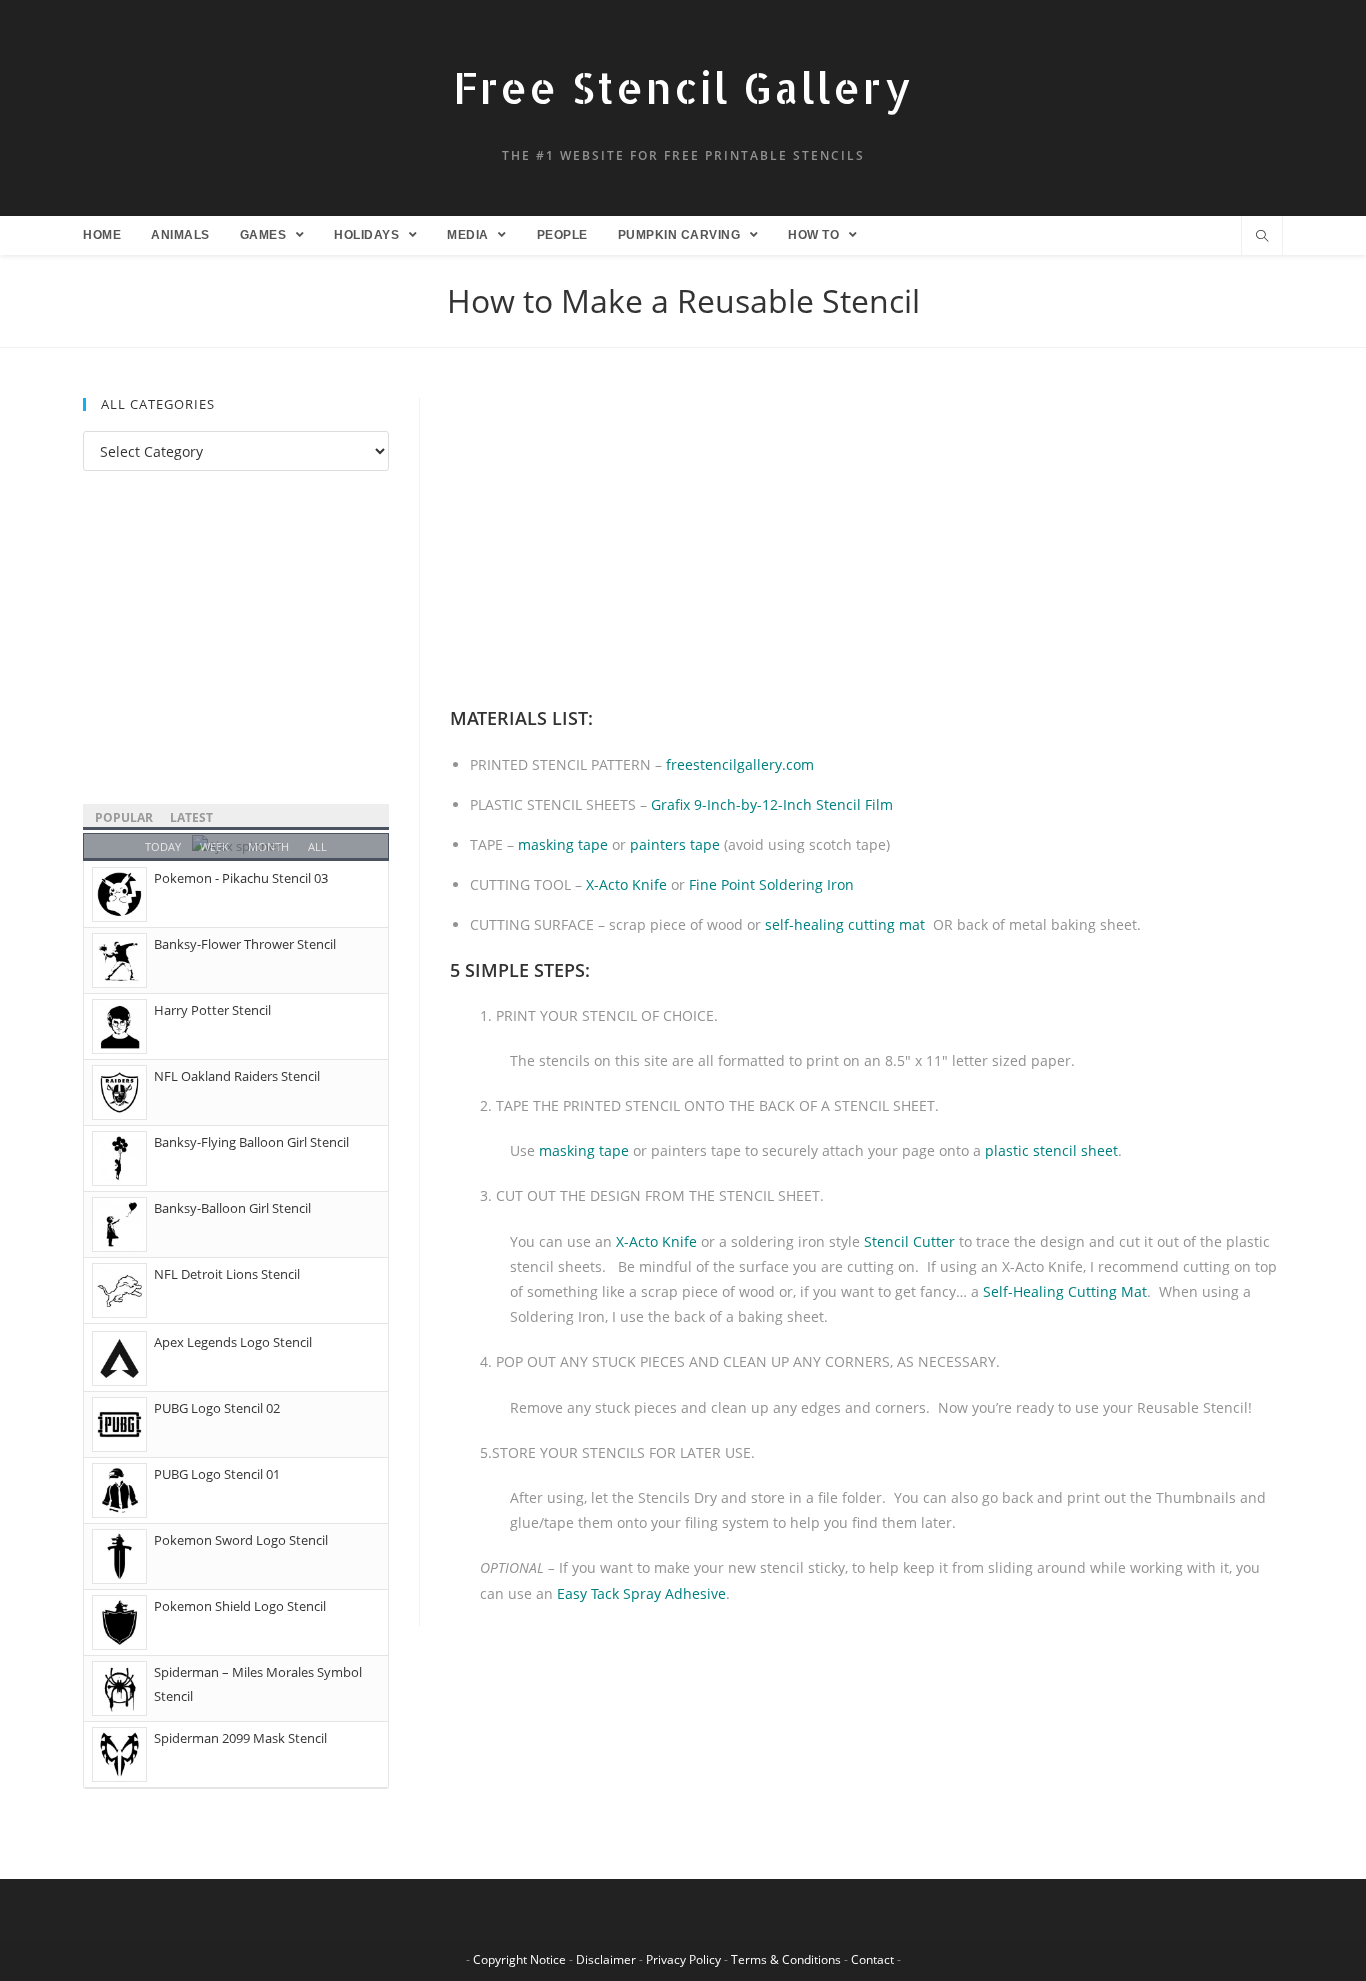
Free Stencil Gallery (683, 87)
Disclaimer (606, 1959)
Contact (872, 1959)
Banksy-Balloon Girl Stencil (232, 1208)
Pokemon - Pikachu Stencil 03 (241, 878)
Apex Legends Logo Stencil (233, 1342)
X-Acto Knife (626, 884)
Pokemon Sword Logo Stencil (241, 1540)
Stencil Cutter (909, 1241)
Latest (191, 817)
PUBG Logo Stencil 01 (217, 1474)
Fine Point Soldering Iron (771, 884)
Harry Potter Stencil (212, 1010)
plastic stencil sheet (1051, 1150)
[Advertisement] (866, 546)
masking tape (563, 844)
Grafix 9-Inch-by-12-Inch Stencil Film (772, 804)
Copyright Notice (519, 1959)
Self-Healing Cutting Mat (1065, 1291)
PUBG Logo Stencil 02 (217, 1408)
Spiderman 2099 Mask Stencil (240, 1738)
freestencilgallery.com (740, 764)
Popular (124, 817)
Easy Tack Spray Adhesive (641, 1593)
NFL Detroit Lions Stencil (227, 1274)
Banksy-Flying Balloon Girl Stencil (251, 1142)
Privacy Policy (683, 1959)
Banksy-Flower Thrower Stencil (245, 944)
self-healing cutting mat (845, 924)
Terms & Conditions (786, 1959)
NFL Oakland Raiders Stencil (237, 1076)
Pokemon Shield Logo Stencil (240, 1606)
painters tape (675, 844)
